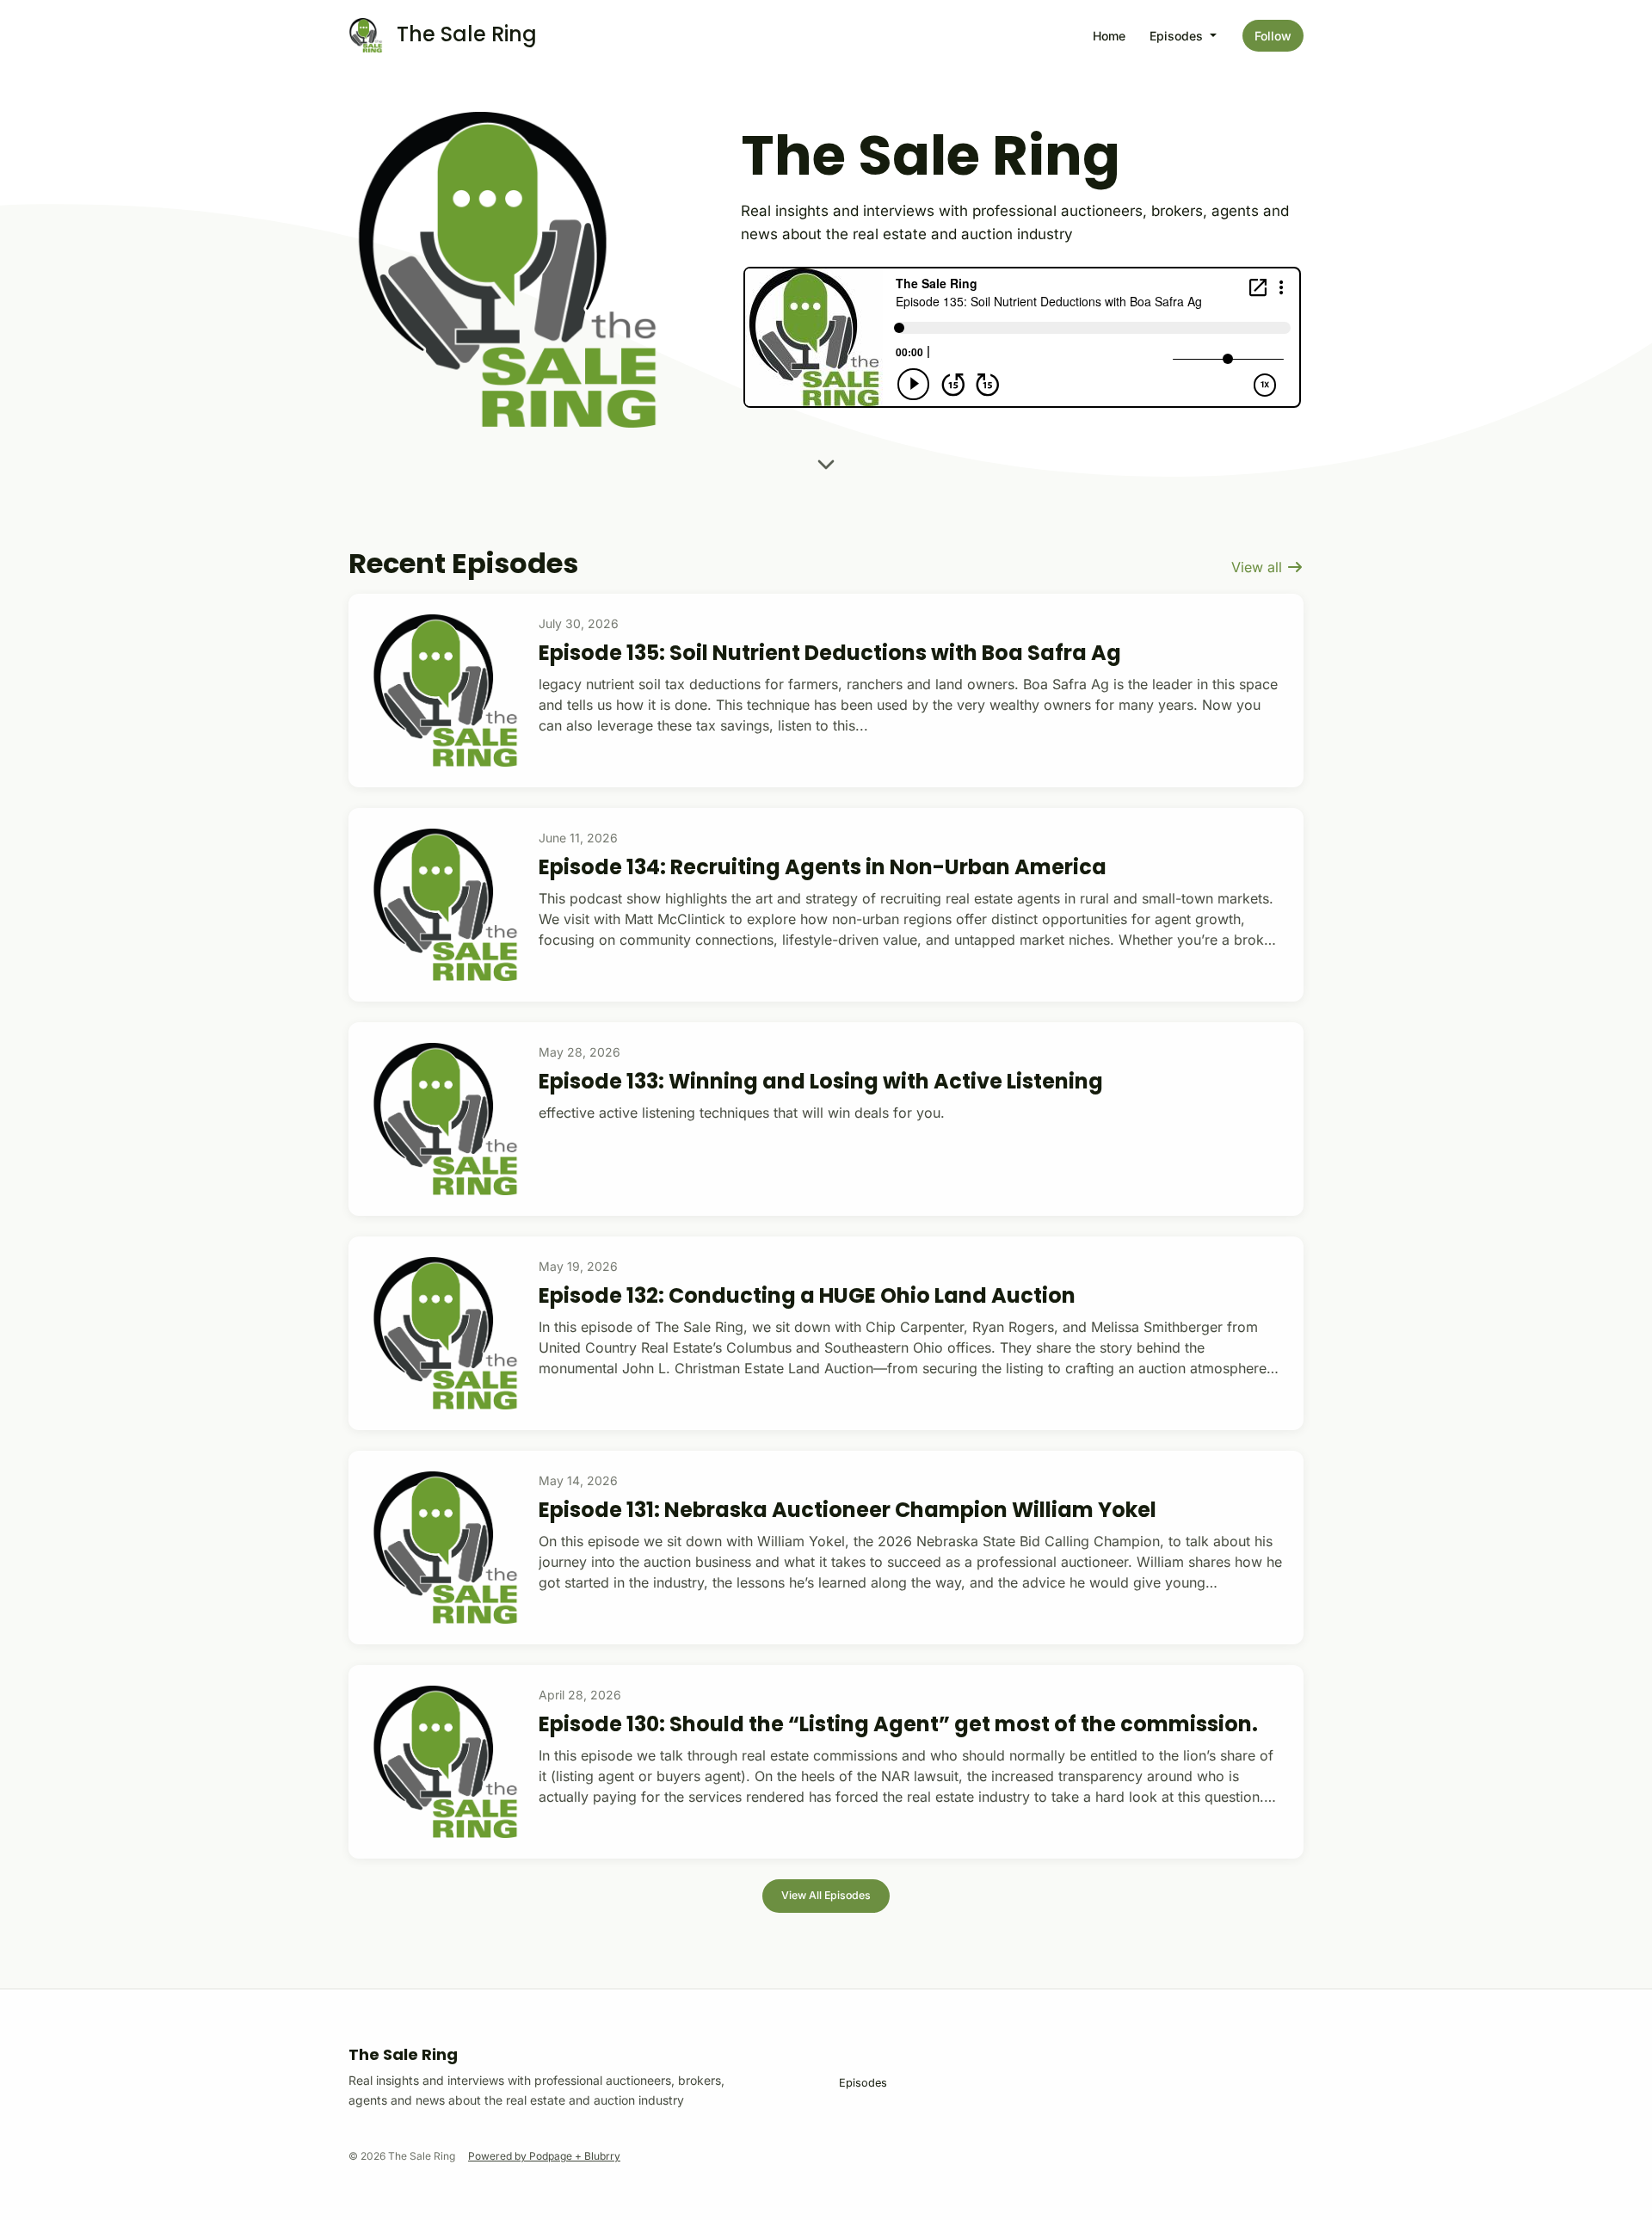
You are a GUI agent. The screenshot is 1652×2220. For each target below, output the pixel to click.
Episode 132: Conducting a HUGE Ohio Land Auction (807, 1295)
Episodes (1178, 36)
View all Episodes (826, 1895)
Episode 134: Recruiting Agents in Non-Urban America (823, 867)
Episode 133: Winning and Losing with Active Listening (821, 1081)
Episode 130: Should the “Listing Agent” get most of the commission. (898, 1724)
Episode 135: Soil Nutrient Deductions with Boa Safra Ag (830, 653)
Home (1109, 36)
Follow (1273, 36)
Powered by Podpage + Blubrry (544, 2156)
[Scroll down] (826, 459)
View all (1259, 567)
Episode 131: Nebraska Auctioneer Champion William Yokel (848, 1510)
